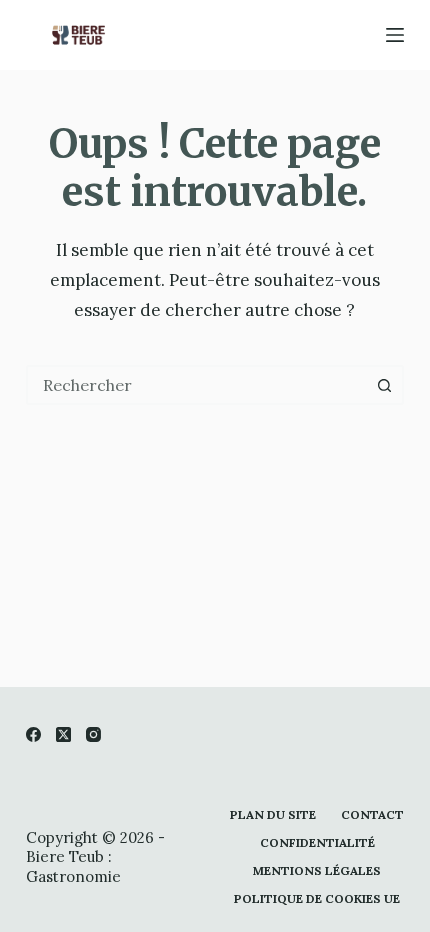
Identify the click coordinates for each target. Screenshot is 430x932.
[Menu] (395, 35)
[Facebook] (33, 734)
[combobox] (197, 385)
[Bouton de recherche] (384, 385)
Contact (372, 814)
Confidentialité (317, 842)
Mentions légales (317, 870)
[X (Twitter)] (63, 734)
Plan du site (273, 814)
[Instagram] (93, 734)
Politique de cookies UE (317, 898)
